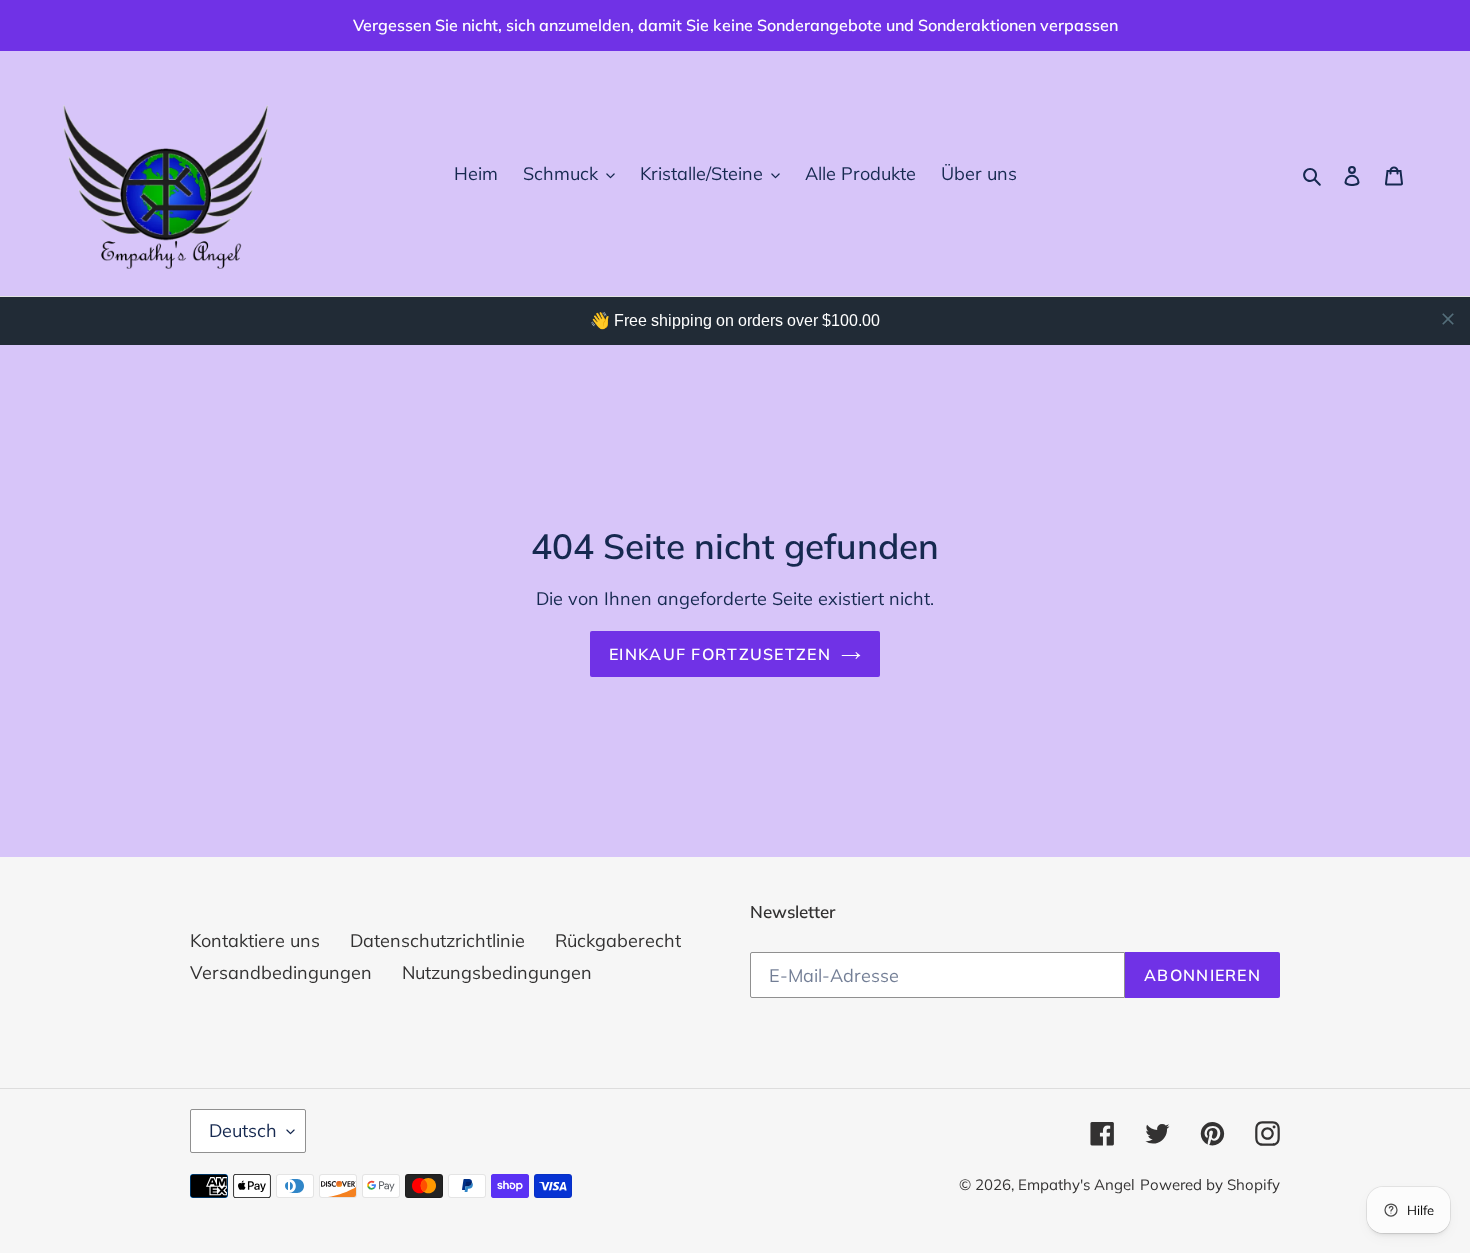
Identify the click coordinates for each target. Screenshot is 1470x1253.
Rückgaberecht (618, 940)
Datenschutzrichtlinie (437, 940)
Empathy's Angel (1076, 1184)
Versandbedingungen (281, 972)
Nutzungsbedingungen (497, 972)
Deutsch (243, 1130)
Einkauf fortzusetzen (720, 654)
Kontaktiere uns (255, 940)
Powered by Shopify (1210, 1184)
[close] (1448, 319)
